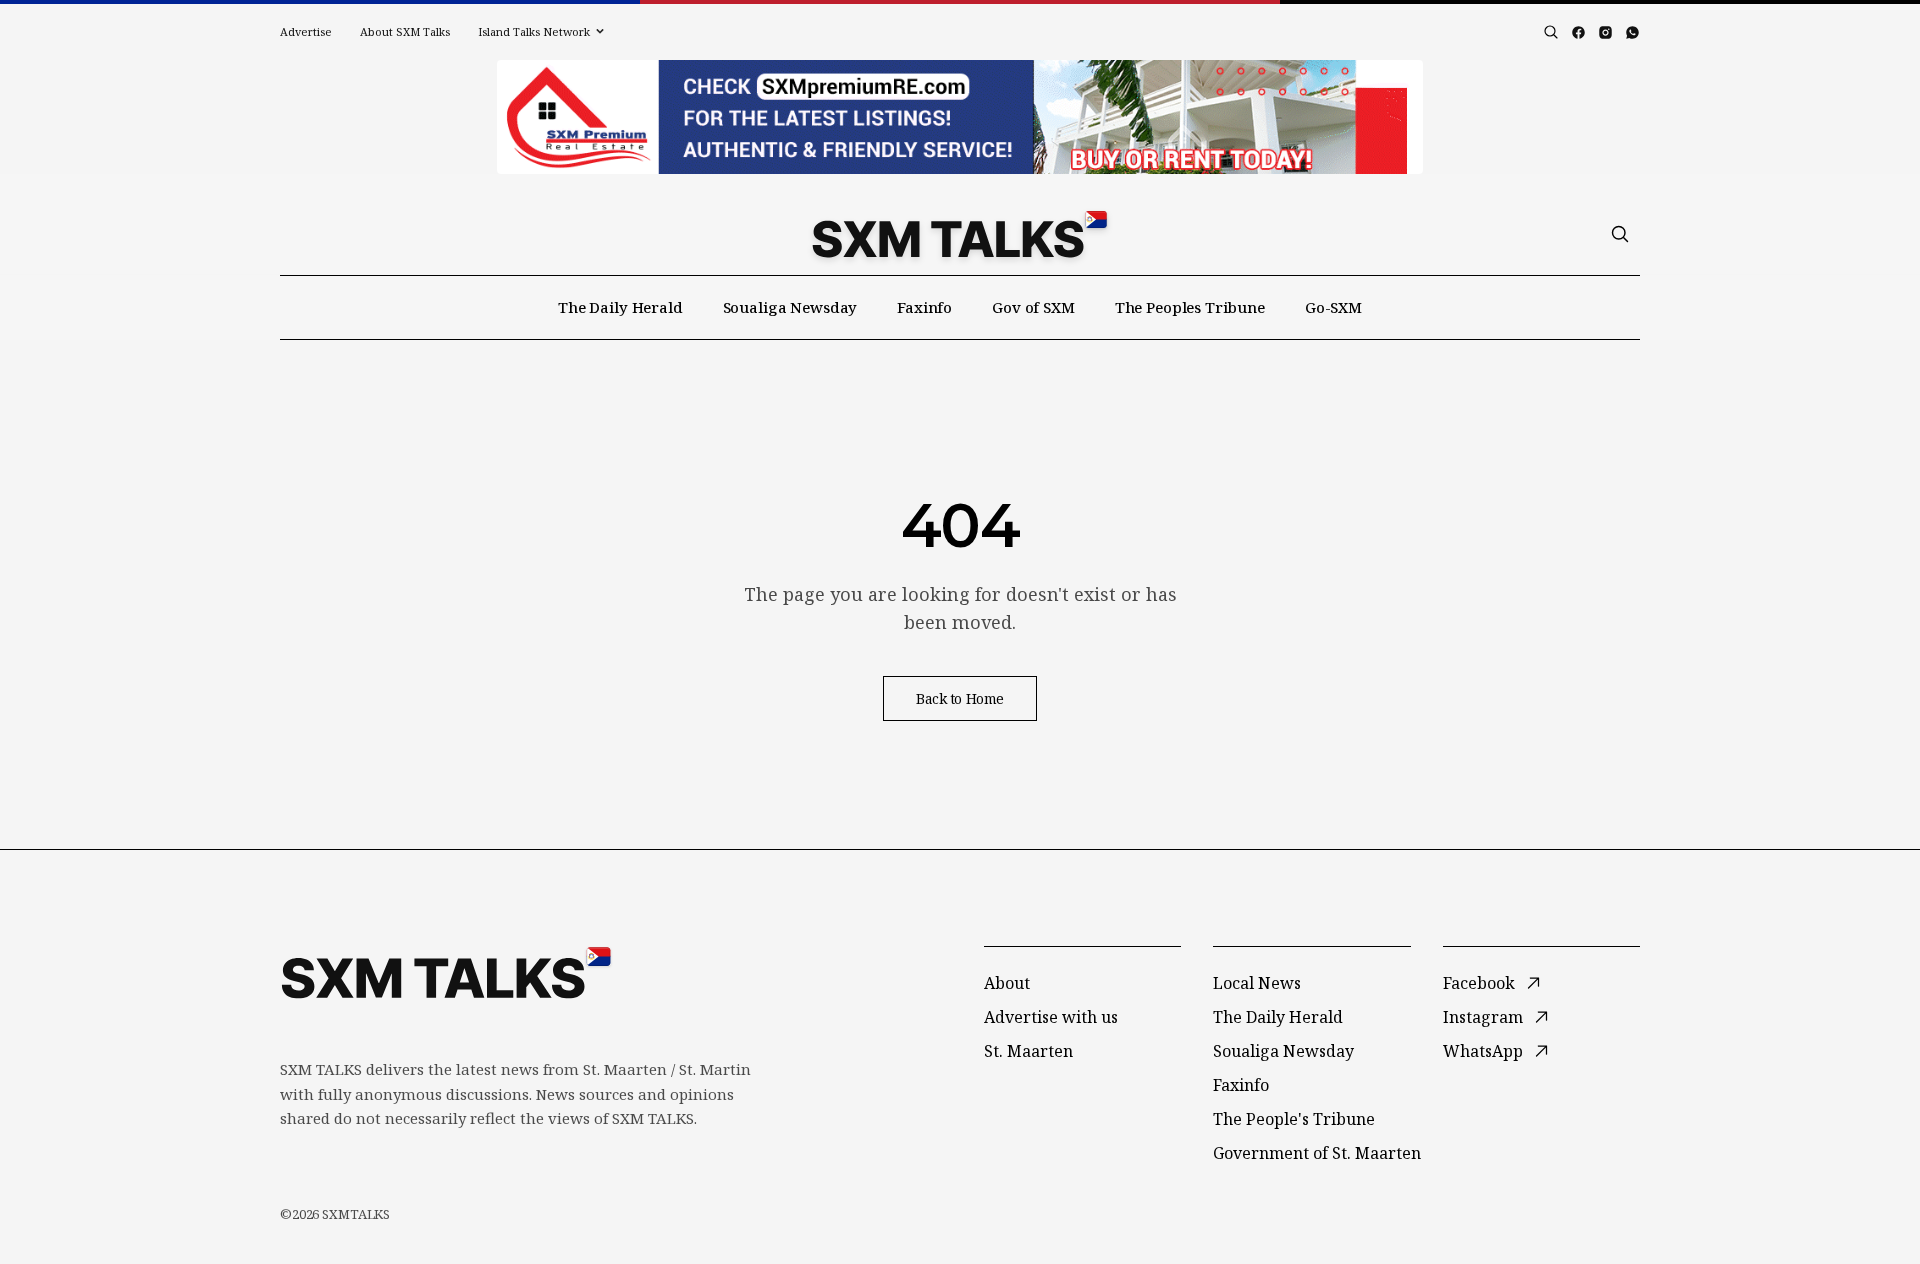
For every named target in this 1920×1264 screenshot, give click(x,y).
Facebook (1479, 983)
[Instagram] (1605, 32)
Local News (1257, 983)
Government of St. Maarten (1317, 1153)
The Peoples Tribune (1190, 307)
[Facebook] (1578, 32)
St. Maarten (1028, 1051)
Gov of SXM (1033, 307)
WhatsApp (1483, 1051)
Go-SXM (1333, 307)
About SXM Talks (405, 31)
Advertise (306, 31)
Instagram (1483, 1017)
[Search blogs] (1551, 32)
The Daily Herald (620, 307)
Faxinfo (924, 307)
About (1007, 983)
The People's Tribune (1294, 1119)
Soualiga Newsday (790, 307)
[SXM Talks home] (959, 234)
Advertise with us (1051, 1017)
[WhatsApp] (1632, 32)
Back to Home (960, 698)
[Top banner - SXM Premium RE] (960, 117)
